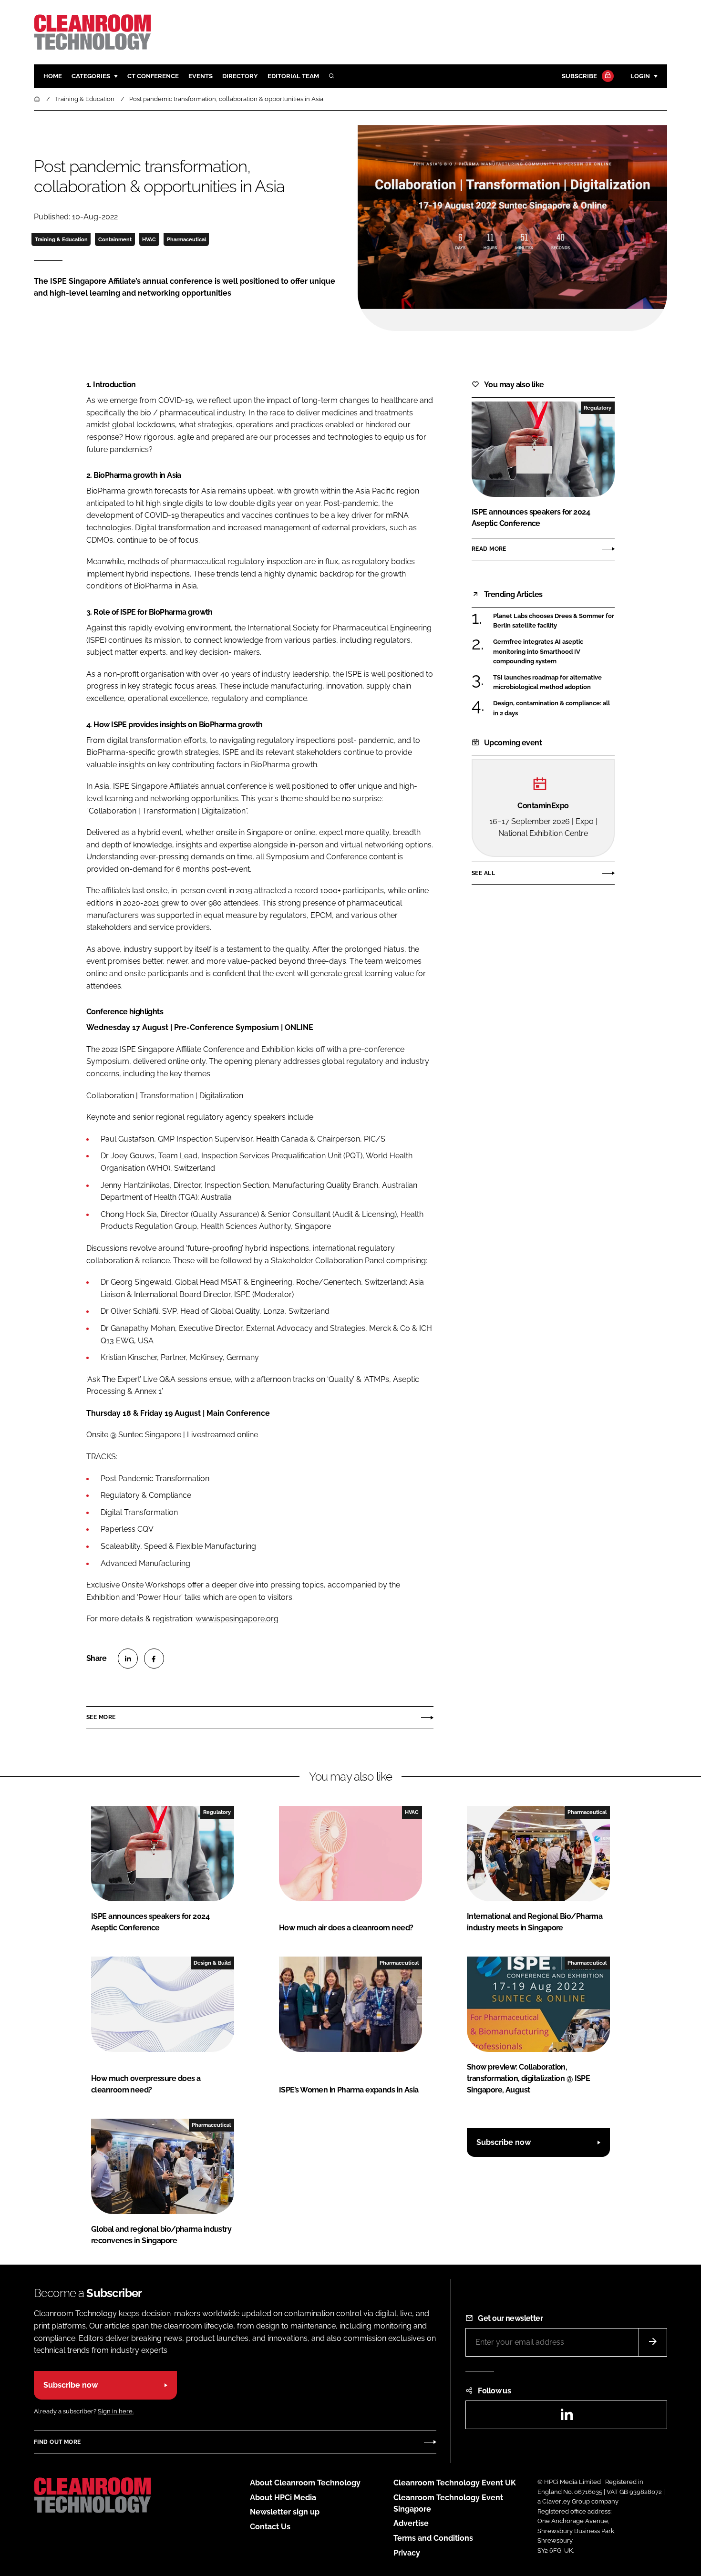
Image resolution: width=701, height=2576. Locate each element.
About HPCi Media (283, 2498)
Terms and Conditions (433, 2538)
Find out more (57, 2442)
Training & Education (61, 239)
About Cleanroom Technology (305, 2483)
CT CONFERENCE (153, 76)
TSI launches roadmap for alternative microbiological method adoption (547, 683)
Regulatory (598, 408)
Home (53, 76)
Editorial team (293, 76)
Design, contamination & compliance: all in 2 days (552, 708)
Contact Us (270, 2527)
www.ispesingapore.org (237, 1619)
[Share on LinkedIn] (128, 1659)
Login (640, 76)
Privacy (407, 2553)
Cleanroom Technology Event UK (455, 2483)
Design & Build (212, 1963)
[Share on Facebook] (154, 1659)
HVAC (149, 239)
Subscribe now (504, 2142)
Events (201, 76)
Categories (91, 76)
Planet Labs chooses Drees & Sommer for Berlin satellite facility (554, 621)
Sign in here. (116, 2411)
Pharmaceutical (186, 239)
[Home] (38, 99)
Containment (115, 239)
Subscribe (579, 76)
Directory (240, 76)
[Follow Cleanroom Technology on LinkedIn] (567, 2417)
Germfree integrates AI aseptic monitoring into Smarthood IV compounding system (538, 652)
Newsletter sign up (285, 2512)
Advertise (411, 2523)
